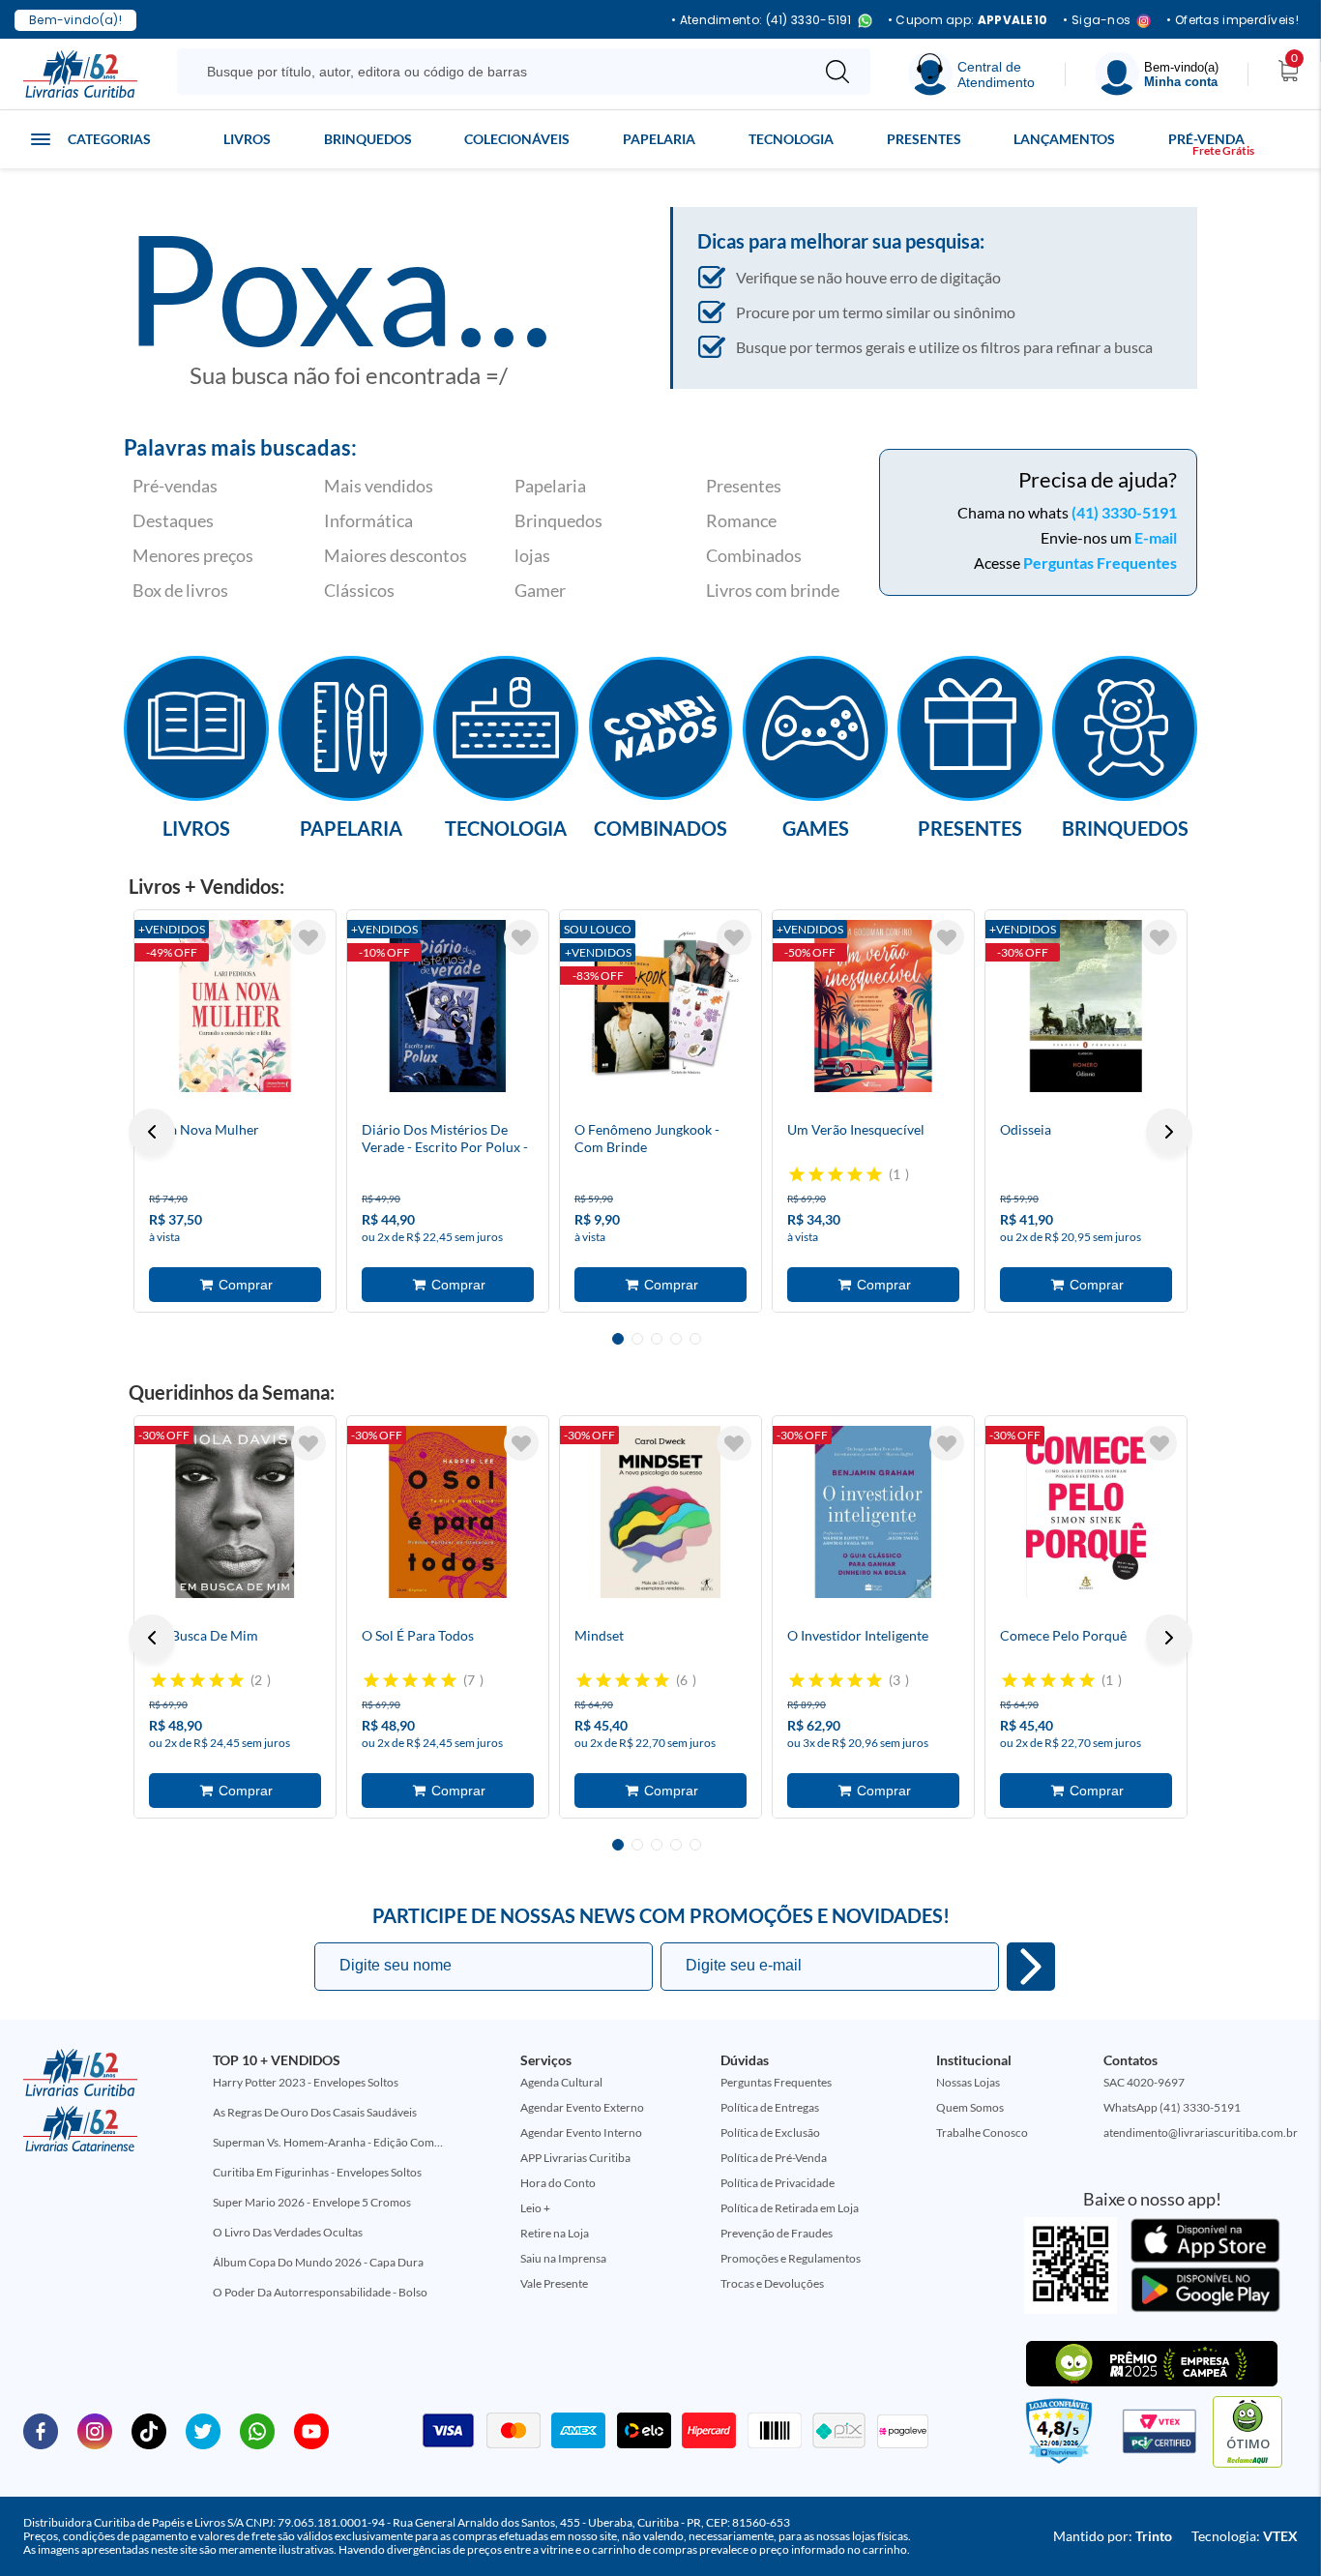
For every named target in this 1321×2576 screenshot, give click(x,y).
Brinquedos (368, 139)
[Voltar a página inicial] (80, 73)
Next (1169, 1132)
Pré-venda (1206, 139)
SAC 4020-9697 (1144, 2082)
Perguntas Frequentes (1100, 563)
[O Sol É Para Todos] (448, 1512)
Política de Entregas (770, 2107)
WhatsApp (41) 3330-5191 (1172, 2107)
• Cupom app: (968, 20)
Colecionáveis (517, 139)
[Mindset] (660, 1512)
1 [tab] (618, 1339)
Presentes (924, 139)
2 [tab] (637, 1339)
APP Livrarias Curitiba (575, 2158)
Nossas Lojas (968, 2082)
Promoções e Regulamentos (791, 2258)
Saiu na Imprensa (563, 2258)
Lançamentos (1064, 139)
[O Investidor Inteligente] (873, 1512)
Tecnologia (791, 139)
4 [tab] (676, 1339)
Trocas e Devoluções (772, 2283)
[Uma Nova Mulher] (235, 1006)
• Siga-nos (1097, 21)
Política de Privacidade (778, 2183)
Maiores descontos (396, 555)
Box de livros (180, 590)
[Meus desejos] (308, 937)
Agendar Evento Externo (582, 2107)
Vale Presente (554, 2283)
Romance (741, 520)
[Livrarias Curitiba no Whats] (257, 2430)
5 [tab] (695, 1339)
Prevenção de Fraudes (777, 2233)
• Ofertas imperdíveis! (1233, 20)
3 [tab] (657, 1339)
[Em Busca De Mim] (235, 1512)
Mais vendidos (379, 486)
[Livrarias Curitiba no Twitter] (203, 2430)
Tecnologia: (1245, 2536)
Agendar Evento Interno (581, 2132)
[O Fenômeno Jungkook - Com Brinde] (660, 1006)
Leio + (535, 2208)
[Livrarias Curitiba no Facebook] (41, 2430)
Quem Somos (970, 2107)
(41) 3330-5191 (1124, 512)
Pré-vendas (175, 486)
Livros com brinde (773, 590)
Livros (247, 139)
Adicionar (235, 1285)
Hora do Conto (558, 2183)
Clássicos (359, 590)
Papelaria (659, 139)
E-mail (1156, 537)
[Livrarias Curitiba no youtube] (311, 2430)
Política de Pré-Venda (774, 2158)
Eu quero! (1031, 1967)
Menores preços (193, 555)
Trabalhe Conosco (982, 2132)
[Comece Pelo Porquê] (1086, 1512)
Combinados (754, 555)
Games (816, 827)
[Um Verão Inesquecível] (873, 1006)
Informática (368, 520)
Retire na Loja (555, 2233)
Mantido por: (1113, 2536)
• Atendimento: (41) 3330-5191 (762, 21)
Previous (152, 1132)
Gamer (540, 590)
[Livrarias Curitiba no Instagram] (95, 2430)
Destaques (173, 520)
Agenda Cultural (561, 2082)
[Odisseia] (1086, 1006)
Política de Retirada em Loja (790, 2208)
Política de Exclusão (770, 2132)
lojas (532, 555)
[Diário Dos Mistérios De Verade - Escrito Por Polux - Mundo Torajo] (448, 1006)
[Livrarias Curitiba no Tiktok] (149, 2430)
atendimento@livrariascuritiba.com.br (1201, 2132)
